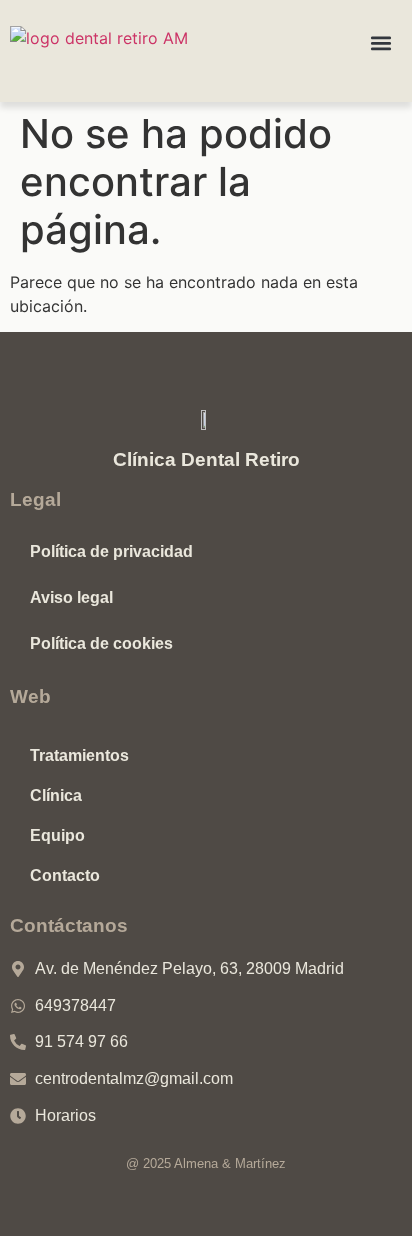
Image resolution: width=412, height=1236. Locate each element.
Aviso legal (71, 597)
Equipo (57, 835)
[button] (381, 42)
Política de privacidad (111, 551)
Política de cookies (101, 643)
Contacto (65, 875)
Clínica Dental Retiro (206, 459)
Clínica (56, 795)
